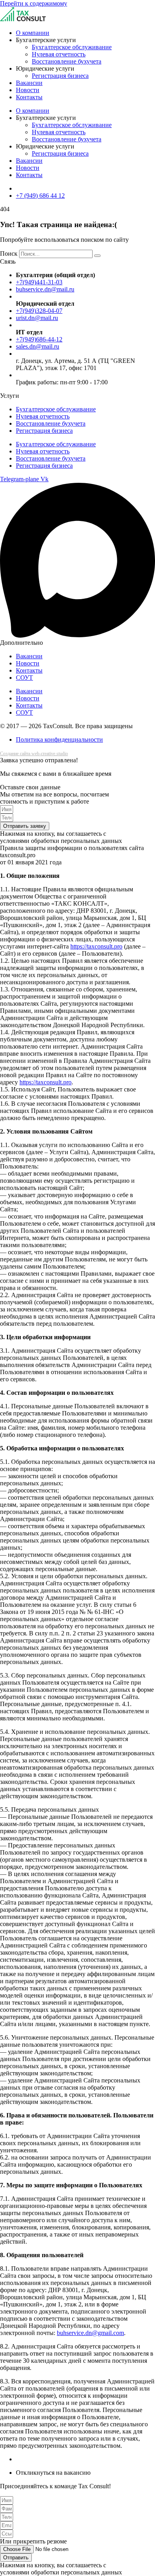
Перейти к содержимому (34, 3)
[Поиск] (97, 256)
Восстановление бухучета (67, 61)
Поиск (9, 254)
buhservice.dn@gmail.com (90, 2333)
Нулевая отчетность (59, 54)
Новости (28, 90)
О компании (33, 33)
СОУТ (24, 678)
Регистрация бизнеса (60, 76)
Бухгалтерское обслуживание (72, 47)
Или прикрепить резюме (33, 2541)
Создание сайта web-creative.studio (34, 754)
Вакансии (29, 83)
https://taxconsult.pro (96, 946)
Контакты (29, 97)
